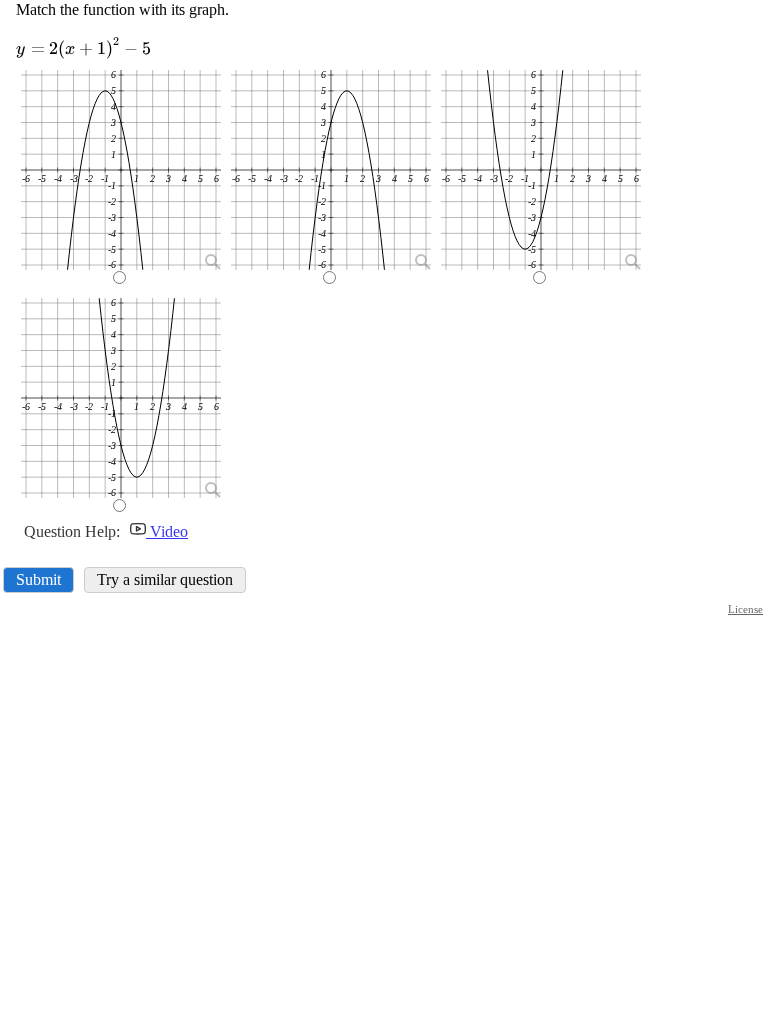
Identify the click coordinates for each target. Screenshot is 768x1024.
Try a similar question (165, 579)
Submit (38, 579)
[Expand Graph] (211, 260)
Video (167, 531)
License (745, 609)
